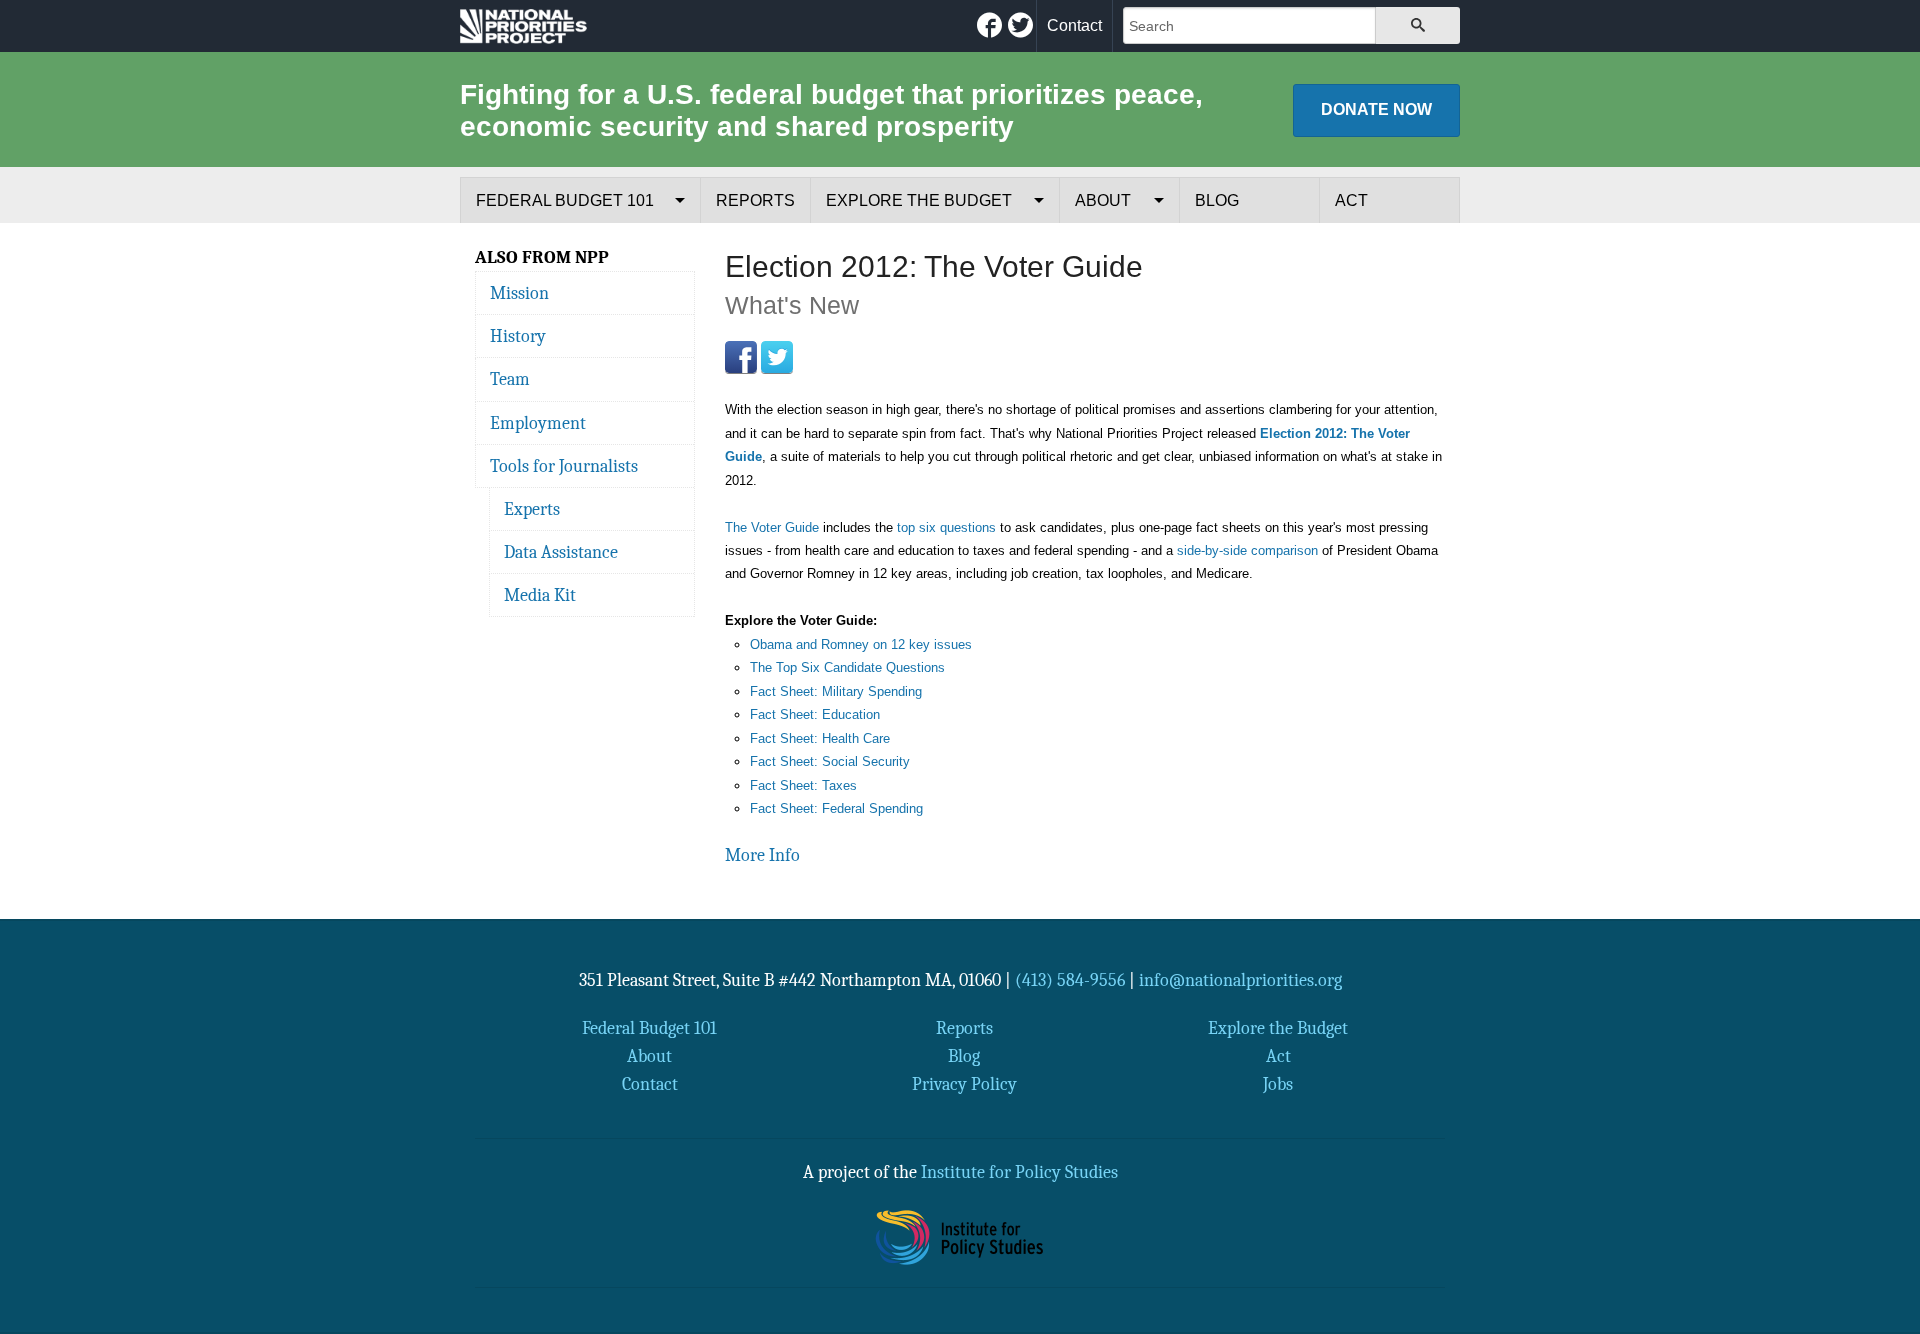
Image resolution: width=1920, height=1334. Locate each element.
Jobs (1278, 1084)
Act (1351, 200)
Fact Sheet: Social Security (830, 761)
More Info (762, 855)
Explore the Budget (919, 200)
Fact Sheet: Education (815, 714)
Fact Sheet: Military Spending (836, 691)
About (1103, 200)
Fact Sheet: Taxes (803, 785)
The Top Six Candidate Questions (847, 667)
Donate (1376, 109)
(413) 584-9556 (1070, 980)
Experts (532, 509)
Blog (1217, 200)
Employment (538, 423)
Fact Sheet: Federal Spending (836, 808)
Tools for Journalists (564, 466)
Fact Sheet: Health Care (822, 738)
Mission (519, 293)
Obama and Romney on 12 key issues (861, 644)
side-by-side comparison (1247, 550)
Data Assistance (561, 552)
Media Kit (540, 595)
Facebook (741, 357)
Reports (755, 200)
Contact (1074, 25)
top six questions (946, 527)
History (518, 336)
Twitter (777, 357)
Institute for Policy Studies (1019, 1172)
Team (510, 379)
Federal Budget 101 (565, 200)
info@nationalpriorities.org (1240, 980)
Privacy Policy (964, 1084)
